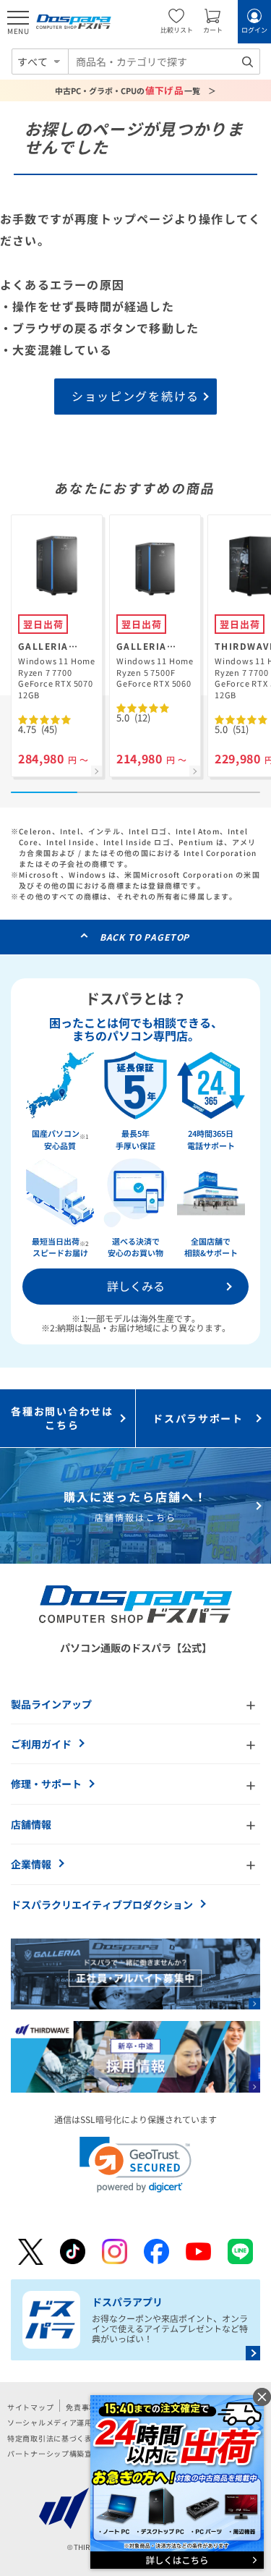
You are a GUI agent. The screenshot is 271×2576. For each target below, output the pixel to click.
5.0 (133, 717)
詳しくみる (136, 1286)
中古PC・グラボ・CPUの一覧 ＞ (135, 90)
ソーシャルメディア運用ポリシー (65, 2422)
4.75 (38, 729)
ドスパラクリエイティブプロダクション (102, 1905)
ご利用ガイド (41, 1744)
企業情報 (31, 1864)
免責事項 (81, 2407)
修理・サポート (46, 1784)
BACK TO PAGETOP (145, 937)
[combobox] (164, 62)
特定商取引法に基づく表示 (54, 2438)
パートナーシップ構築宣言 (54, 2453)
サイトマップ (30, 2407)
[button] (135, 2165)
